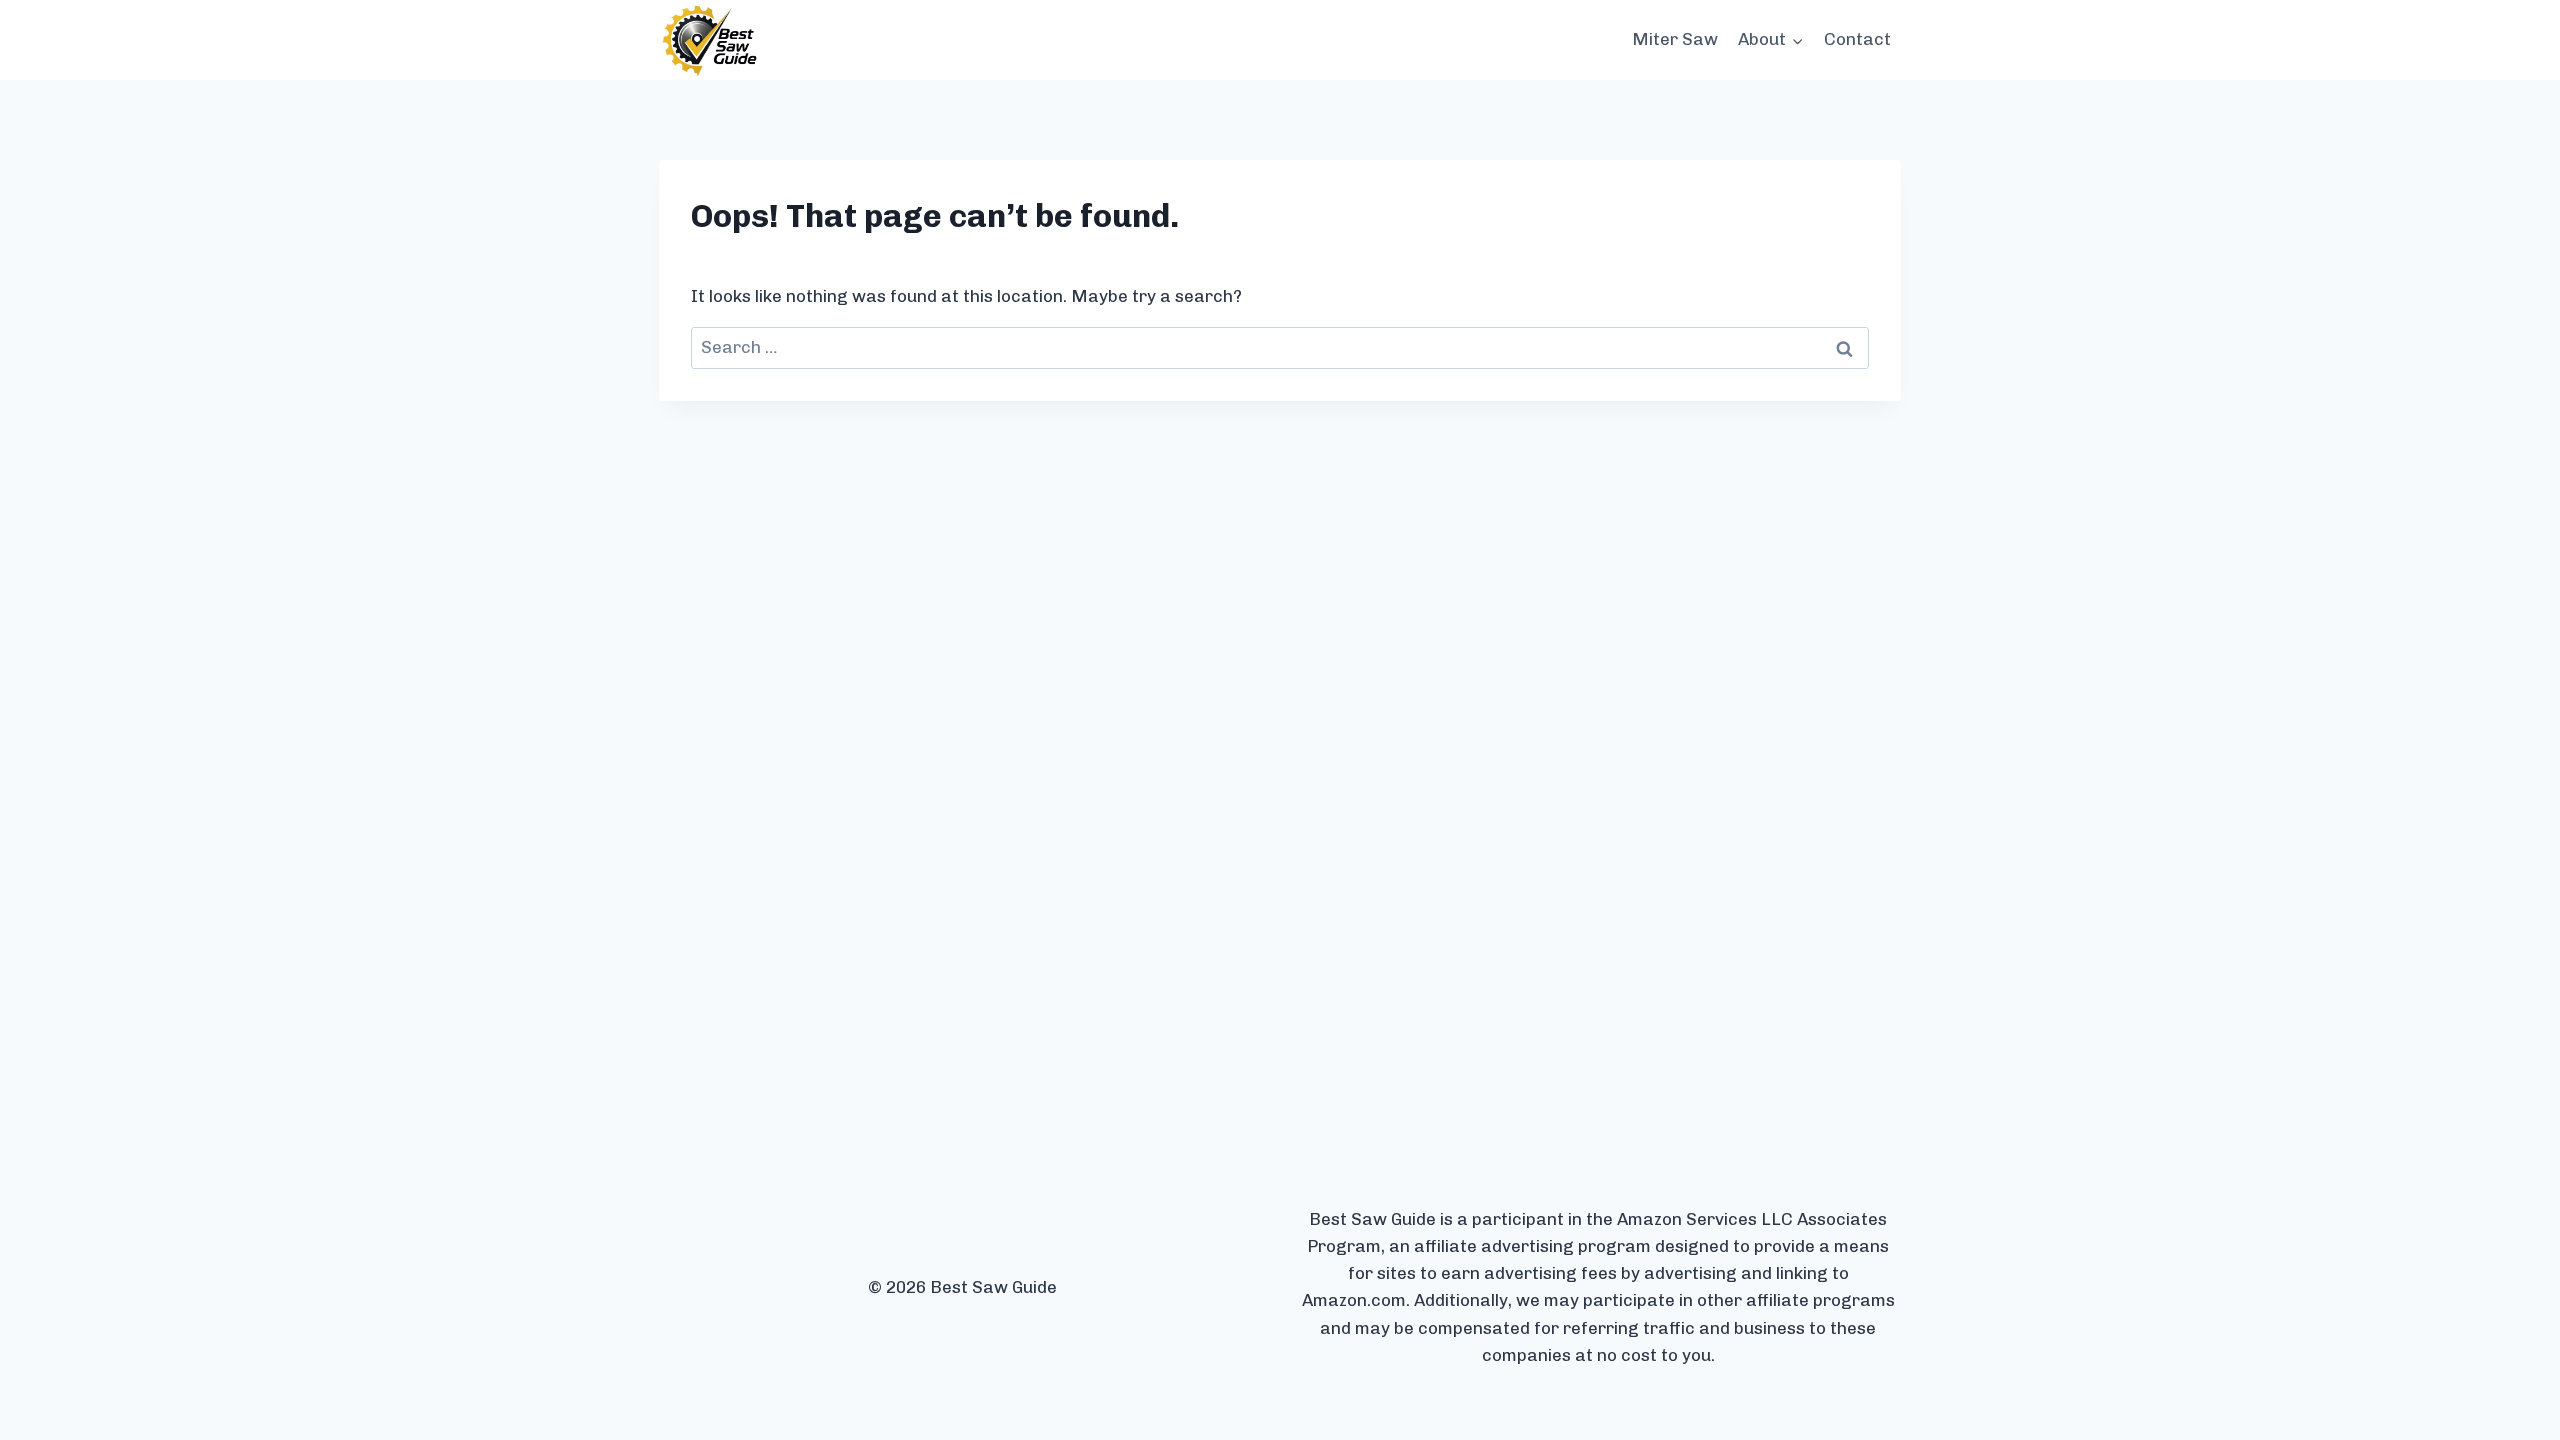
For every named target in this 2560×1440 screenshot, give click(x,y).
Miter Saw (1675, 39)
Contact (1857, 39)
